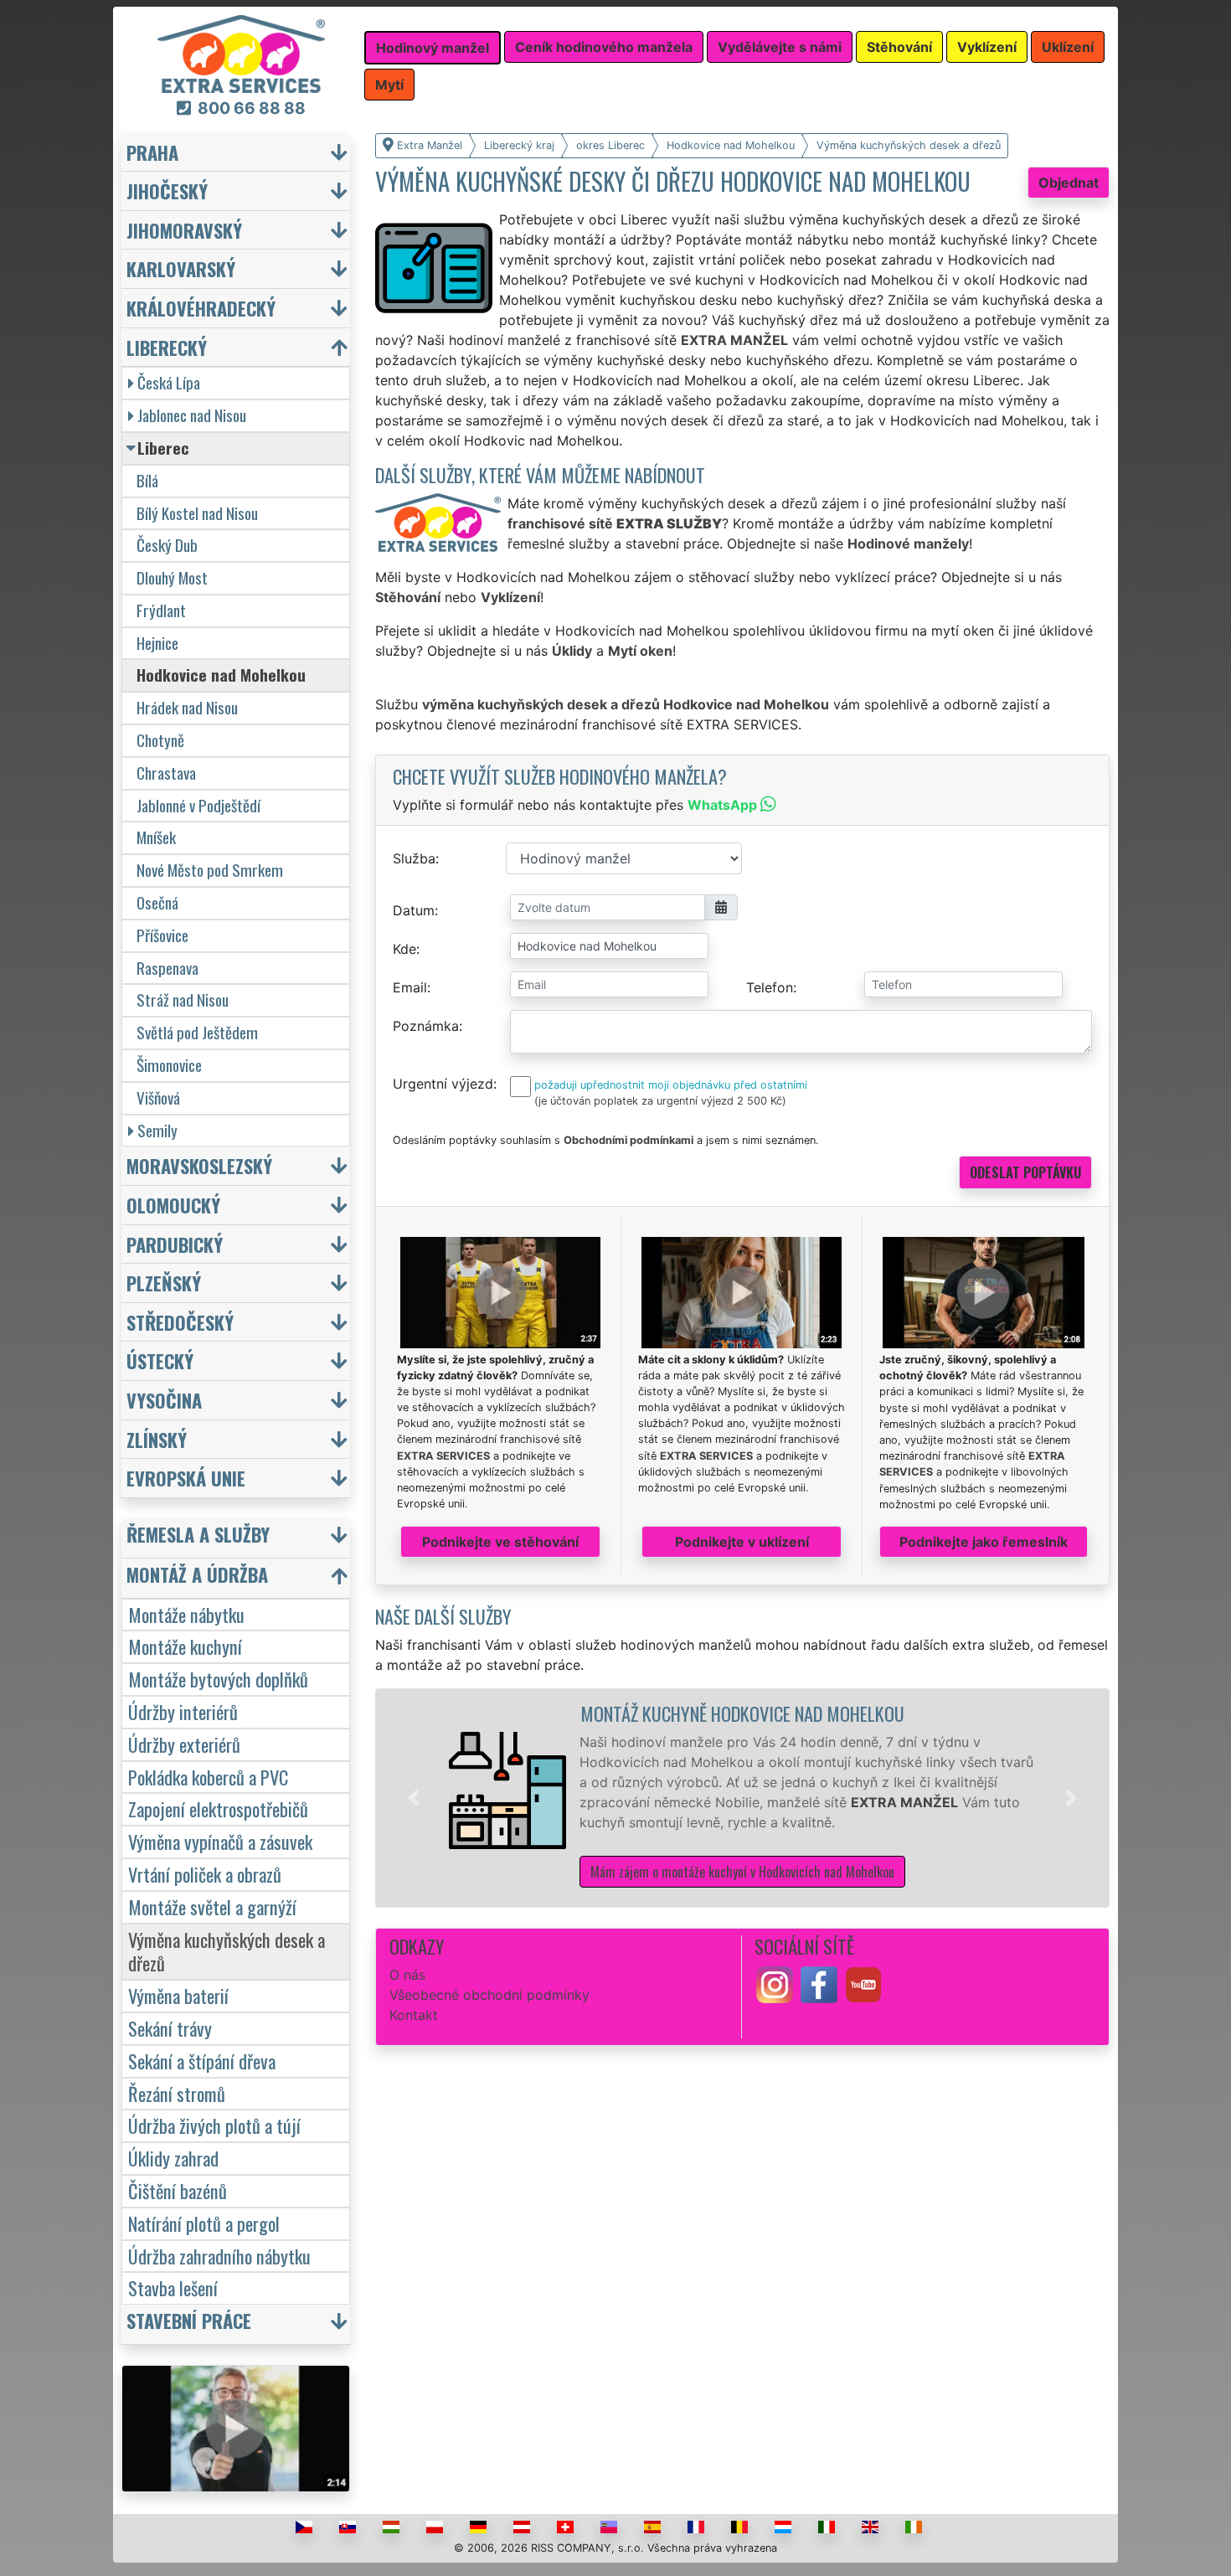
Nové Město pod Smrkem (210, 870)
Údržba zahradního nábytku (219, 2256)
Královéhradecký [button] (201, 308)
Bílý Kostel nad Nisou (197, 513)
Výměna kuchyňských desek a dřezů (227, 1951)
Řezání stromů (177, 2093)
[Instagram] (775, 1983)
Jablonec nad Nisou (192, 415)
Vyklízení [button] (987, 47)
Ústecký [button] (160, 1360)
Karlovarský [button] (181, 268)
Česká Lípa (169, 382)
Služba (414, 858)
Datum (414, 910)
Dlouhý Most (172, 577)
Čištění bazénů (178, 2190)
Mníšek (156, 837)
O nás (407, 1975)
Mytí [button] (389, 85)
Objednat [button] (1069, 183)
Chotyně (160, 740)
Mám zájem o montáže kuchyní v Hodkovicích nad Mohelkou (742, 1872)
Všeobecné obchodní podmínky (489, 1995)
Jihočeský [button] (167, 191)
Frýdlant (161, 610)
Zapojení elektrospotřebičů (218, 1808)
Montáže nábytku (186, 1614)
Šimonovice (169, 1065)
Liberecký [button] (167, 347)
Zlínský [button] (157, 1439)
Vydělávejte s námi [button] (780, 47)
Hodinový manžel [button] (433, 48)
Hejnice (157, 643)
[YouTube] (863, 1983)
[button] (414, 1798)
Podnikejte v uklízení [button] (742, 1542)
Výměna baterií (178, 1995)
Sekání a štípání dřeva (202, 2061)
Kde (404, 949)
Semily (157, 1130)
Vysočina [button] (164, 1400)
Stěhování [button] (899, 47)
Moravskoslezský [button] (199, 1165)
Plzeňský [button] (164, 1283)
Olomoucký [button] (173, 1205)
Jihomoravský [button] (184, 230)
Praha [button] (152, 152)
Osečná (157, 902)
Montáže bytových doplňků (218, 1679)
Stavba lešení (173, 2287)
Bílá (147, 480)
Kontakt (414, 2015)
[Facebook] (819, 1983)
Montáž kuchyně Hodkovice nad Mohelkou (742, 1713)
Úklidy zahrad (173, 2158)
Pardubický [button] (175, 1244)
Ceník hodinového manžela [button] (604, 47)
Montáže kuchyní (185, 1646)
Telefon (770, 987)
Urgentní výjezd (443, 1084)
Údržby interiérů (183, 1711)
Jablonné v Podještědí (198, 805)
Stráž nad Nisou (183, 999)
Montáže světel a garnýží (212, 1906)
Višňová (158, 1097)
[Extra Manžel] (241, 53)
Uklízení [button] (1068, 47)
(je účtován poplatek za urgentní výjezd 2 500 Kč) (660, 1101)
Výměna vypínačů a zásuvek (220, 1841)
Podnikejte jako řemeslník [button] (984, 1542)
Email (410, 987)
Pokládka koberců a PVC (208, 1777)
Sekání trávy (170, 2028)
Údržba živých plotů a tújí (214, 2125)
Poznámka (426, 1026)
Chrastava (166, 773)
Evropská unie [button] (186, 1478)
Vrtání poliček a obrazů (205, 1874)
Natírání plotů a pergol (204, 2223)
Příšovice (162, 935)
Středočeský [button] (180, 1322)
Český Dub (167, 545)
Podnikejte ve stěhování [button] (500, 1542)
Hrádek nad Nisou (187, 707)
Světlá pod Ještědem (197, 1032)
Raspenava (167, 968)
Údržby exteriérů (184, 1744)
